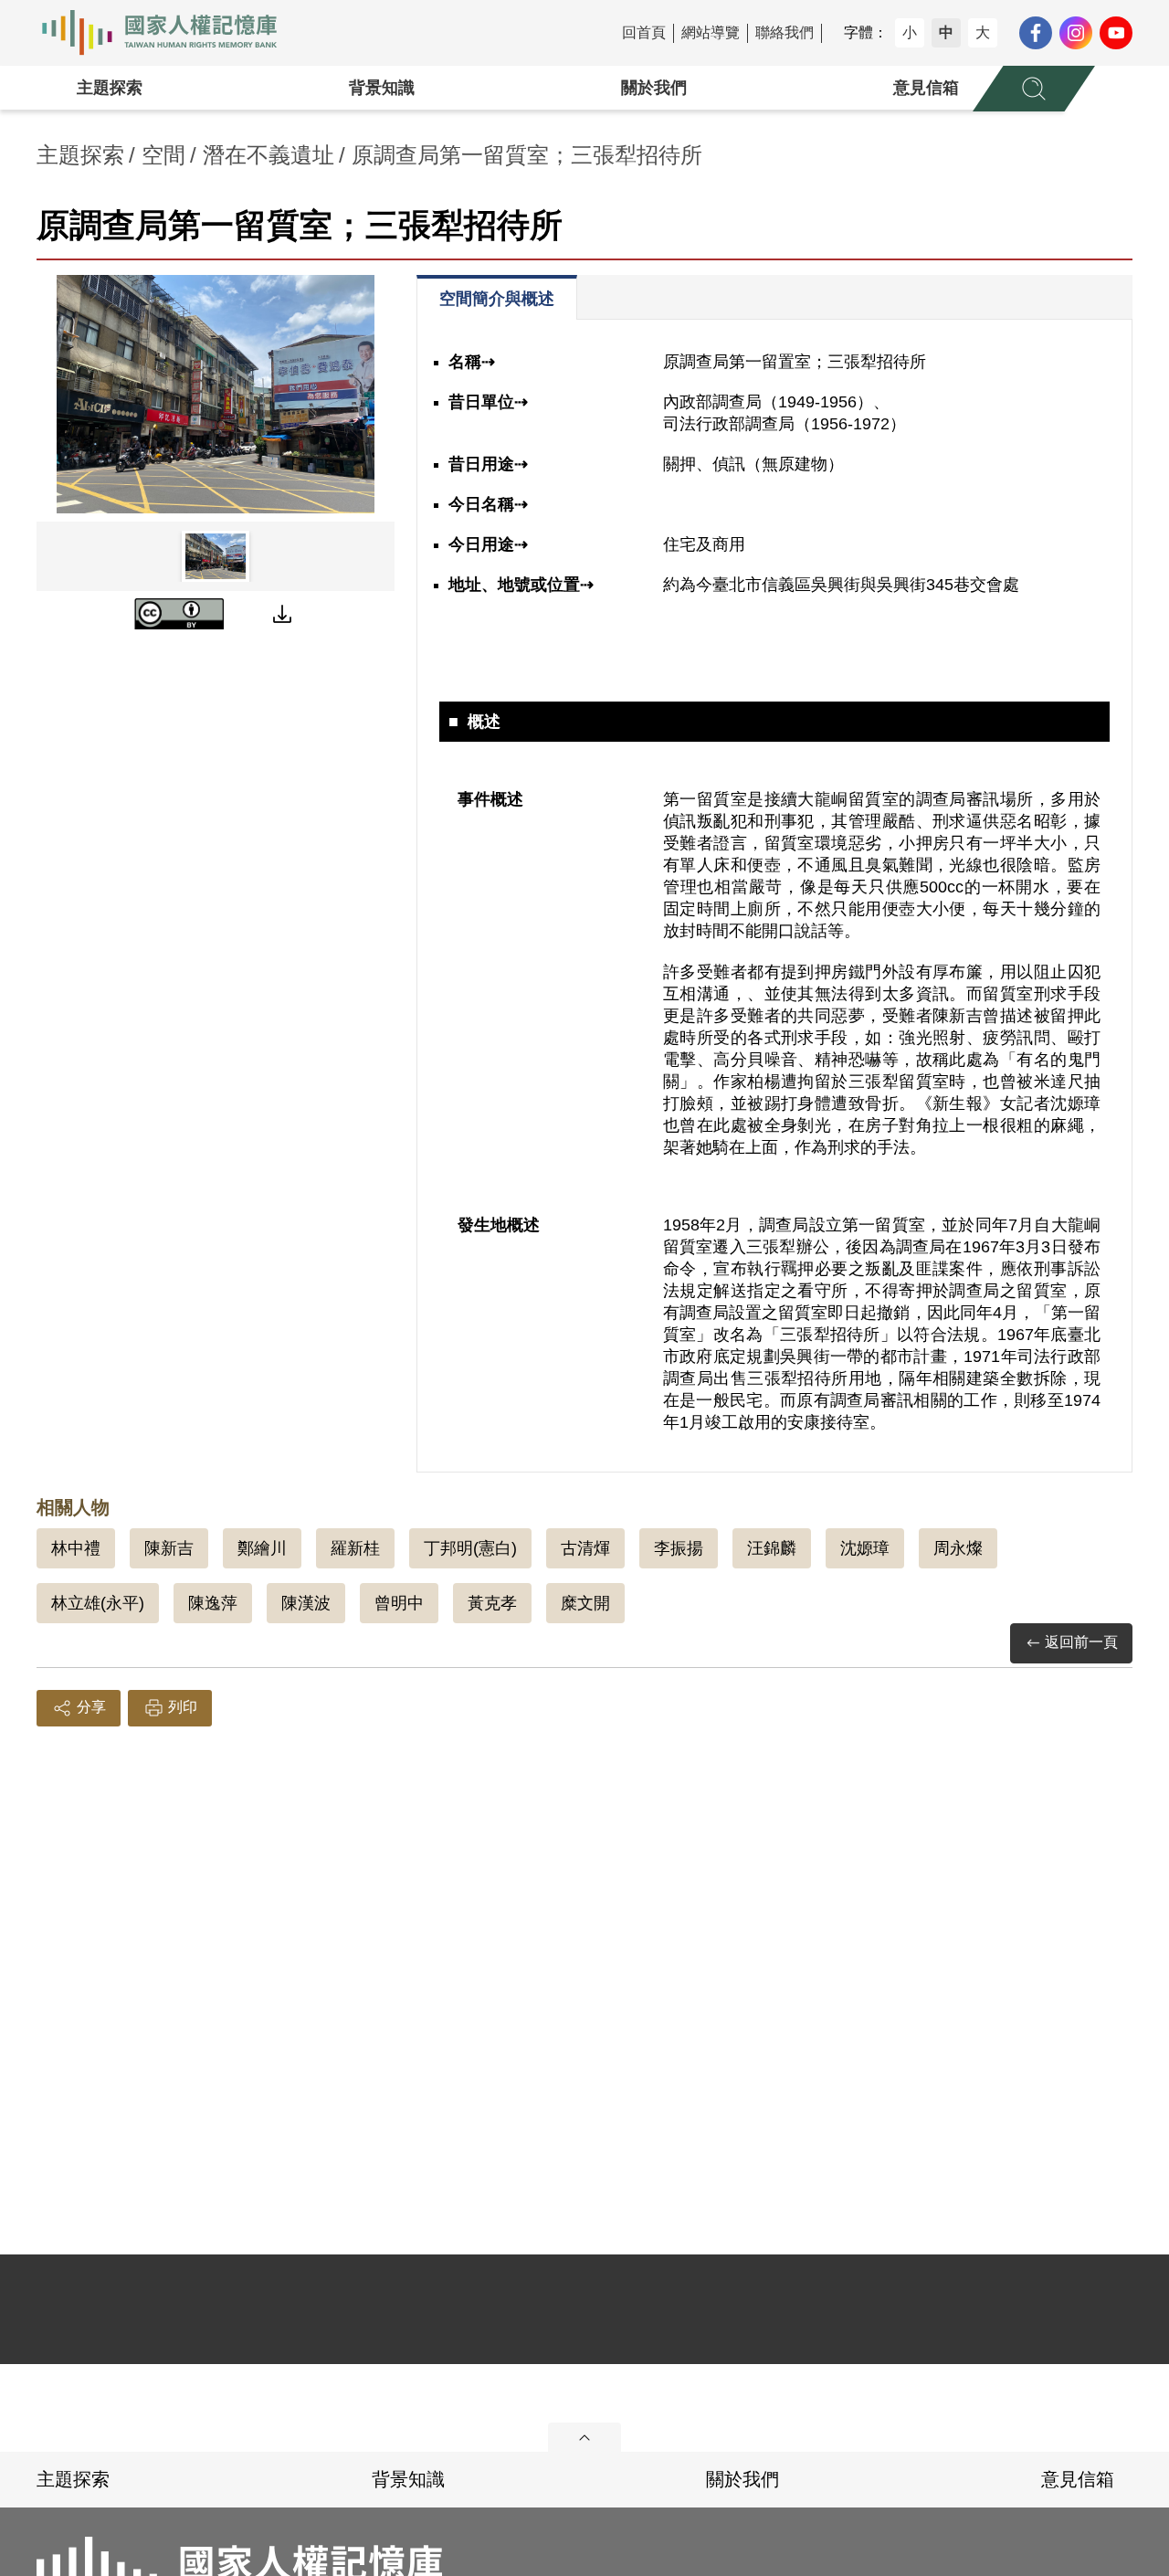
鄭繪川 (262, 1548)
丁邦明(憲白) (470, 1548)
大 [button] (983, 32)
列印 (183, 1707)
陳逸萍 (213, 1603)
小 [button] (910, 32)
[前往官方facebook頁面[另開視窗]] (1036, 33)
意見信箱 (926, 88)
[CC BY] (179, 614)
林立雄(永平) (98, 1603)
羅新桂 (355, 1548)
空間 (163, 155)
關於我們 (654, 88)
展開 (584, 2437)
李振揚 (679, 1548)
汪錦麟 (772, 1548)
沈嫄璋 (865, 1548)
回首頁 (644, 32)
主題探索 (110, 88)
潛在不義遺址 (269, 155)
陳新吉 (169, 1548)
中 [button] (946, 32)
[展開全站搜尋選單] (1034, 89)
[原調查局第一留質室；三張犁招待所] (216, 394)
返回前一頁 (1081, 1642)
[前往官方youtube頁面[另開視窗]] (1116, 33)
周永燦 (958, 1548)
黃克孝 (492, 1603)
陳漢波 (306, 1603)
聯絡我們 (785, 32)
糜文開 (585, 1603)
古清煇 (585, 1548)
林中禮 (76, 1548)
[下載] (282, 614)
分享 (91, 1707)
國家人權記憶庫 (170, 33)
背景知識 (382, 88)
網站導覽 (711, 32)
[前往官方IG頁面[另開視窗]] (1076, 33)
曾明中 (399, 1603)
